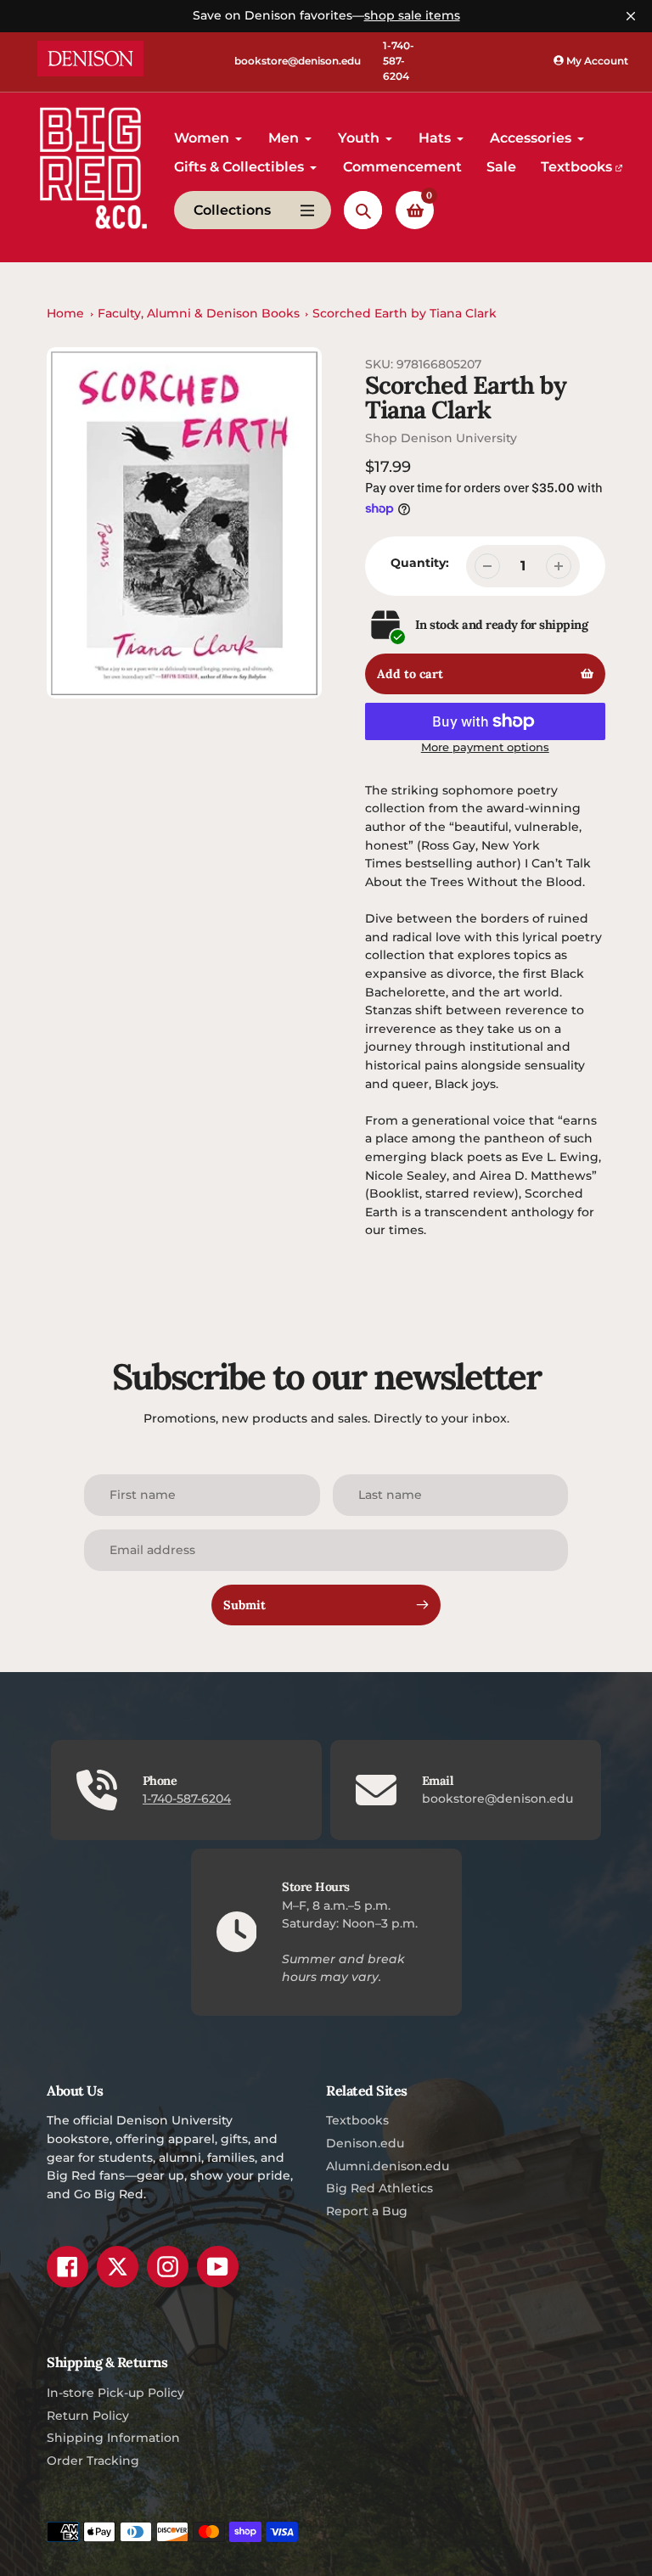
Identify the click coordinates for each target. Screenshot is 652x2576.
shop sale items (412, 15)
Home (65, 313)
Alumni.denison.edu (388, 2166)
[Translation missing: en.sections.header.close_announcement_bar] (631, 16)
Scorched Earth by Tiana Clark (405, 313)
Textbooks (357, 2120)
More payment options (485, 747)
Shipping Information (113, 2438)
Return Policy (88, 2416)
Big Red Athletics (379, 2188)
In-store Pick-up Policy (115, 2393)
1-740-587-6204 (399, 61)
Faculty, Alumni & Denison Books (199, 313)
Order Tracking (93, 2461)
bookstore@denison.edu (298, 61)
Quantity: (420, 563)
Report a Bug (367, 2211)
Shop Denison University (441, 438)
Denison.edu (365, 2143)
